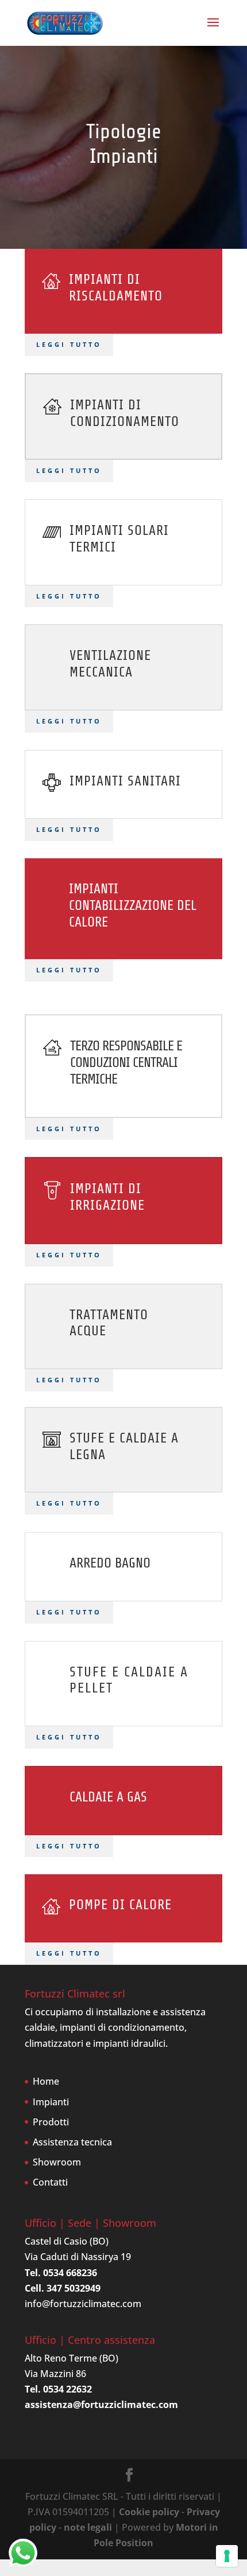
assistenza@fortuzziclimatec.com (101, 2405)
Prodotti (51, 2122)
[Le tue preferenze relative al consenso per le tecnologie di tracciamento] (227, 2556)
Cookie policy (149, 2512)
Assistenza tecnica (72, 2142)
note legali (88, 2527)
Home (46, 2081)
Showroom (57, 2162)
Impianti (51, 2102)
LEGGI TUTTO (69, 344)
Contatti (50, 2182)
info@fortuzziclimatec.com (83, 2304)
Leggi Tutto (69, 470)
